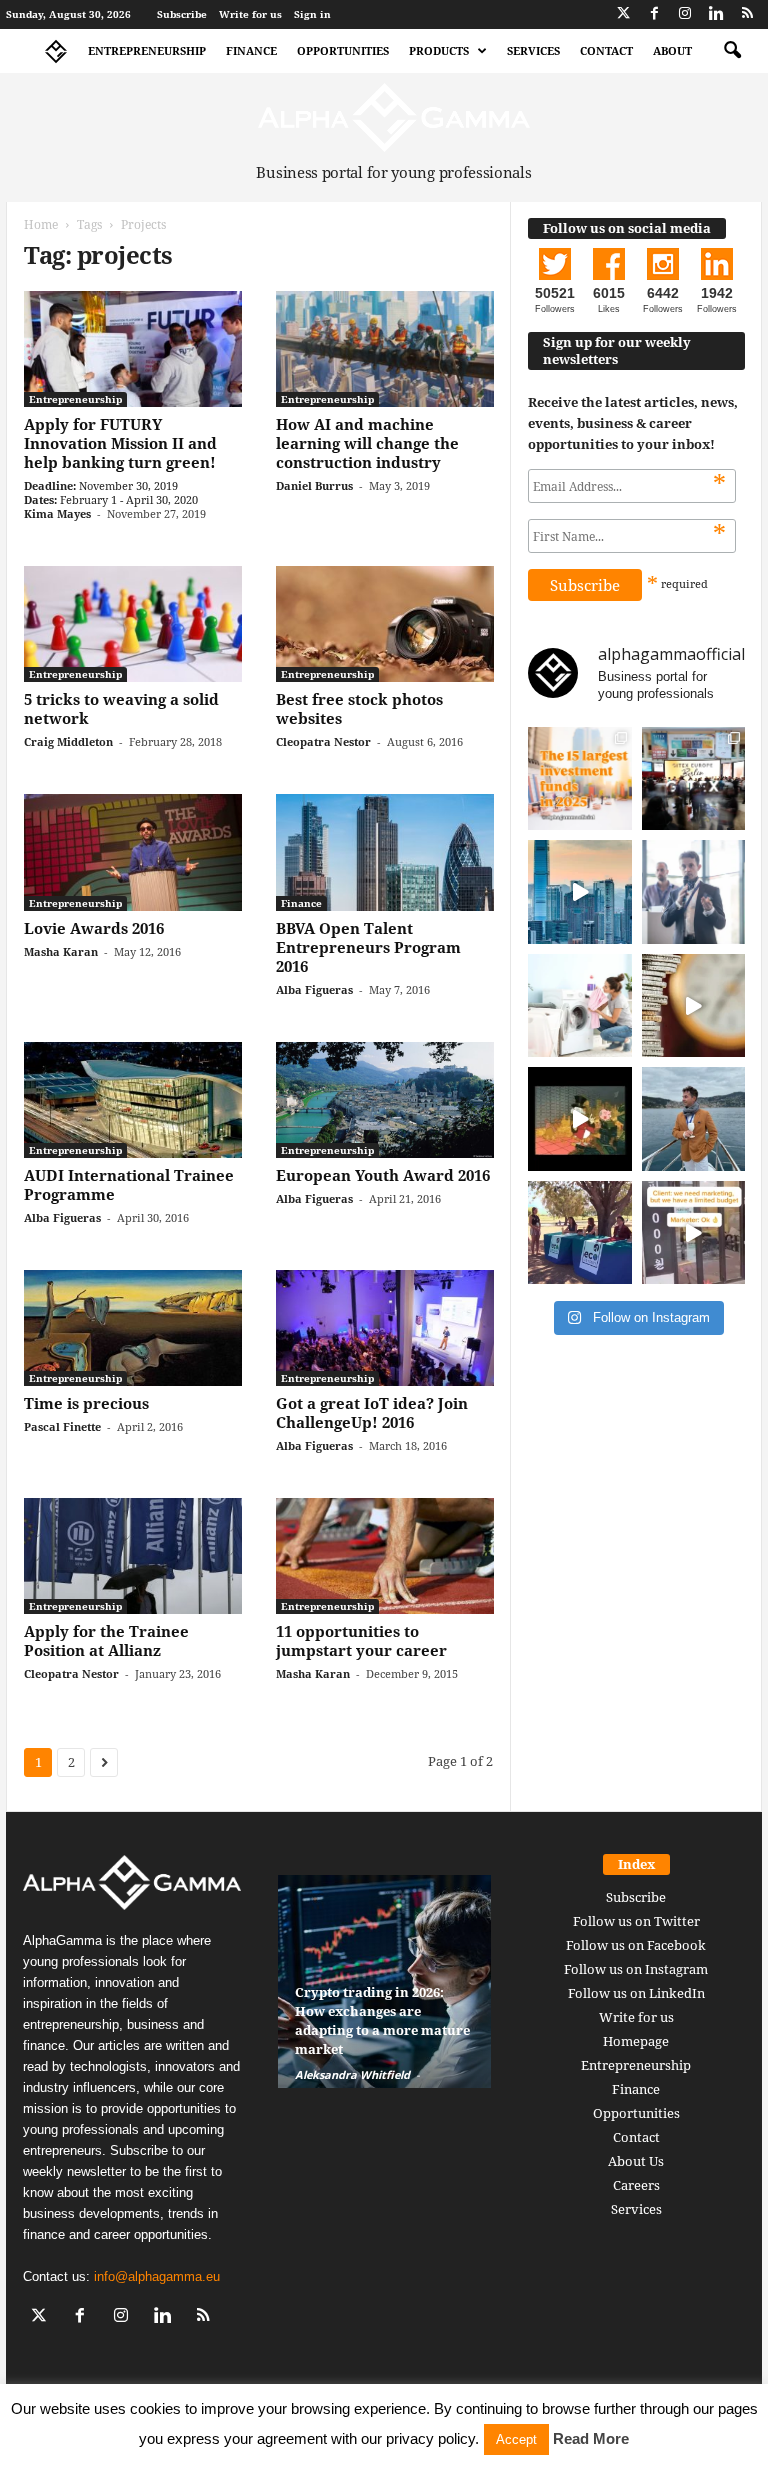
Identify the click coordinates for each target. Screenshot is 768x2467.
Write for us (250, 14)
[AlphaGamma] (394, 117)
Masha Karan (61, 951)
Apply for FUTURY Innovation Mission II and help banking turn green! (120, 443)
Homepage (636, 2041)
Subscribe (182, 14)
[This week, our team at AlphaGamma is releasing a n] (694, 1119)
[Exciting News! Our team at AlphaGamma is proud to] (694, 779)
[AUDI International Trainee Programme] (133, 1100)
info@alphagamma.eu (157, 2276)
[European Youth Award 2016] (385, 1100)
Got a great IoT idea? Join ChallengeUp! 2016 (372, 1412)
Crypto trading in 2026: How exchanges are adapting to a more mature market (382, 2020)
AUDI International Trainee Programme (129, 1184)
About (672, 50)
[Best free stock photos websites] (385, 624)
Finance (251, 50)
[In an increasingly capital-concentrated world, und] (580, 779)
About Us (636, 2161)
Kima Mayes (57, 513)
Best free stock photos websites (359, 708)
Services (533, 50)
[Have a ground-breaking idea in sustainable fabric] (580, 1006)
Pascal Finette (62, 1426)
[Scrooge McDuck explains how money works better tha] (580, 1119)
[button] (732, 51)
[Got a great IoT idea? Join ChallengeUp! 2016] (385, 1328)
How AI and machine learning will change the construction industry (367, 443)
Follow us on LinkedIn (636, 1993)
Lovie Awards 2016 (94, 928)
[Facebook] (654, 14)
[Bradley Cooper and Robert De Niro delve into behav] (694, 1006)
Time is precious (86, 1403)
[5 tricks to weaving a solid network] (133, 624)
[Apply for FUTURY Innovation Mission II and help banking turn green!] (133, 349)
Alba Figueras (314, 989)
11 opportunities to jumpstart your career (361, 1640)
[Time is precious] (133, 1328)
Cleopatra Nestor (323, 741)
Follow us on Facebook (636, 1945)
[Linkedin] (716, 14)
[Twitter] (623, 14)
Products (439, 50)
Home (41, 224)
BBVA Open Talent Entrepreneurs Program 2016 (368, 947)
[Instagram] (685, 14)
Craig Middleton (68, 741)
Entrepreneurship (147, 50)
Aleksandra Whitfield (352, 2074)
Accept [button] (516, 2439)
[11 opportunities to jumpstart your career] (385, 1556)
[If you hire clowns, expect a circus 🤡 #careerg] (694, 1233)
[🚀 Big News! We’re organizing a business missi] (580, 892)
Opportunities (343, 50)
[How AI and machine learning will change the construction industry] (385, 349)
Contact (606, 50)
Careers (636, 2185)
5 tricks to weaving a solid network (121, 708)
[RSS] (747, 14)
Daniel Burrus (314, 485)
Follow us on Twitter (636, 1921)
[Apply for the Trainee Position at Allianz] (133, 1556)
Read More (591, 2438)
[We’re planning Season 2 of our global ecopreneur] (580, 1233)
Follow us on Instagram (636, 1969)
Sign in (312, 14)
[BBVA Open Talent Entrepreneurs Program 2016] (385, 852)
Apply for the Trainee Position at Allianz (106, 1640)
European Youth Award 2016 (383, 1175)
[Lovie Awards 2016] (133, 852)
